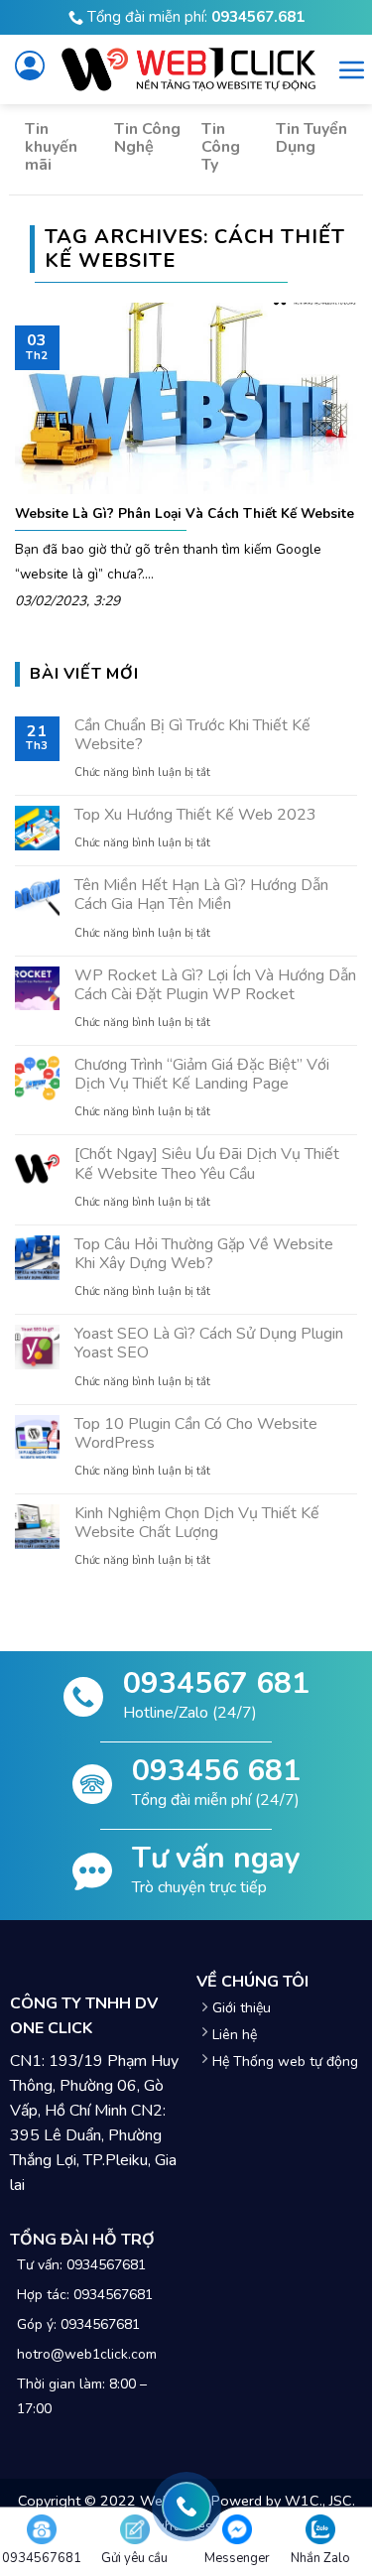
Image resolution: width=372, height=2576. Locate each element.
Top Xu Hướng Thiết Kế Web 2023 (195, 815)
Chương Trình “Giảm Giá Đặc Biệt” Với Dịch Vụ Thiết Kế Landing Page (202, 1075)
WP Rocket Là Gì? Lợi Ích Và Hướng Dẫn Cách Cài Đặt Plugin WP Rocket (215, 985)
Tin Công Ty (221, 147)
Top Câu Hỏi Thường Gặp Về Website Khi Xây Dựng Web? (204, 1254)
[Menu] (352, 69)
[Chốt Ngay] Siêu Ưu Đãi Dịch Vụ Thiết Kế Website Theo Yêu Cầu (207, 1164)
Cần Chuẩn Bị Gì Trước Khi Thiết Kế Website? (192, 735)
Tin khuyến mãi (51, 147)
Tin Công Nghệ (147, 138)
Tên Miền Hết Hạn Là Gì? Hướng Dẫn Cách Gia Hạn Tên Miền (201, 895)
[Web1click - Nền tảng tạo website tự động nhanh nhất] (188, 70)
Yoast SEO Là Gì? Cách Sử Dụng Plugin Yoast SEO (209, 1344)
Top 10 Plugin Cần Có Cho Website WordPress (196, 1434)
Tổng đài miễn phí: (194, 17)
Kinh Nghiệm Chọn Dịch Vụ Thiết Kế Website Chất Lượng (197, 1523)
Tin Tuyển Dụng (311, 138)
